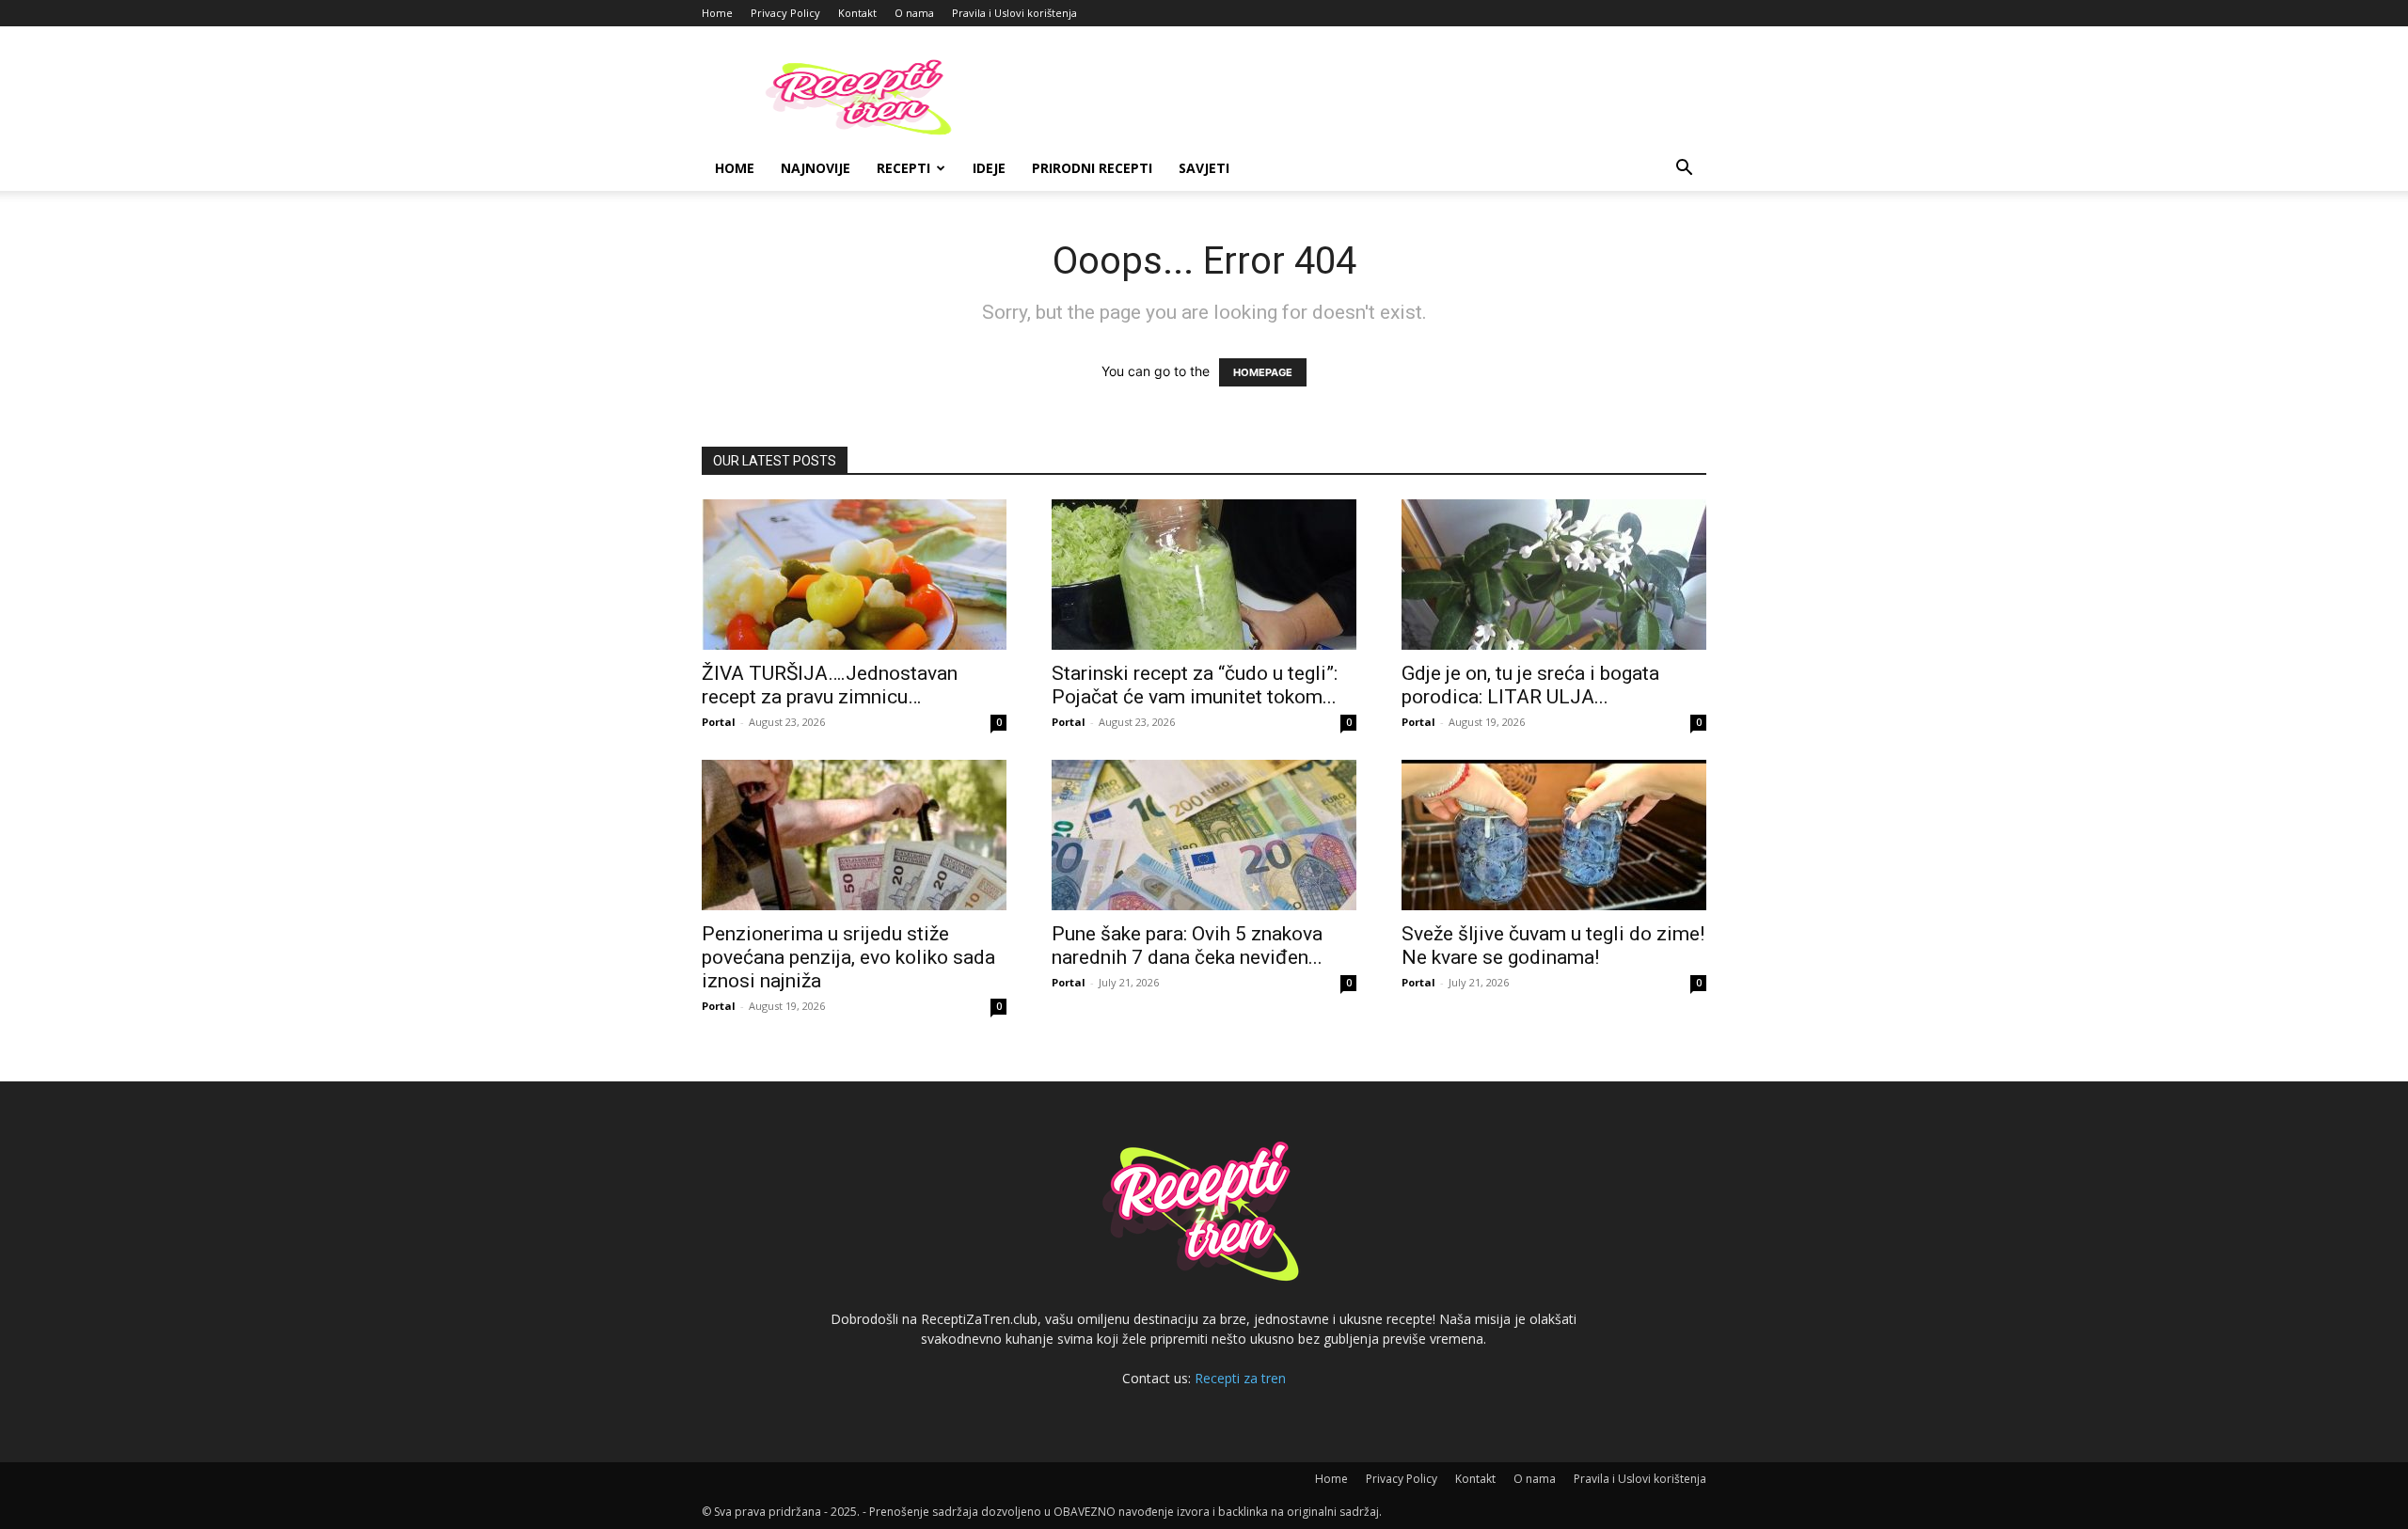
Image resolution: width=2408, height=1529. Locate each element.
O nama (914, 13)
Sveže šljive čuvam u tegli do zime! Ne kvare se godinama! (1553, 946)
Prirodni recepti (1092, 168)
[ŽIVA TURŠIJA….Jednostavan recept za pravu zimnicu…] (854, 575)
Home (717, 13)
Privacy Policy (785, 13)
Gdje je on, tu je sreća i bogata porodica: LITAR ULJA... (1530, 685)
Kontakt (857, 13)
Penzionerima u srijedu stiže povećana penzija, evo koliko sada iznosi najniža (848, 957)
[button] (1684, 170)
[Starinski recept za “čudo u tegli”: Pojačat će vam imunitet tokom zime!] (1204, 575)
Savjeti (1204, 168)
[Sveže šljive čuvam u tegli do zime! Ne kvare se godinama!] (1554, 835)
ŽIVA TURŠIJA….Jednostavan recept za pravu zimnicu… (830, 685)
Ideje (989, 168)
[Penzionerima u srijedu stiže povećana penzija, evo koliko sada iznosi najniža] (854, 835)
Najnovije (816, 168)
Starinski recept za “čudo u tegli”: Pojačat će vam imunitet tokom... (1195, 685)
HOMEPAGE (1263, 372)
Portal (719, 722)
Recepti (903, 168)
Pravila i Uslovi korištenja (1014, 13)
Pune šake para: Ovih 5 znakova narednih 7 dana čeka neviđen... (1187, 946)
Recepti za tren (1240, 1378)
